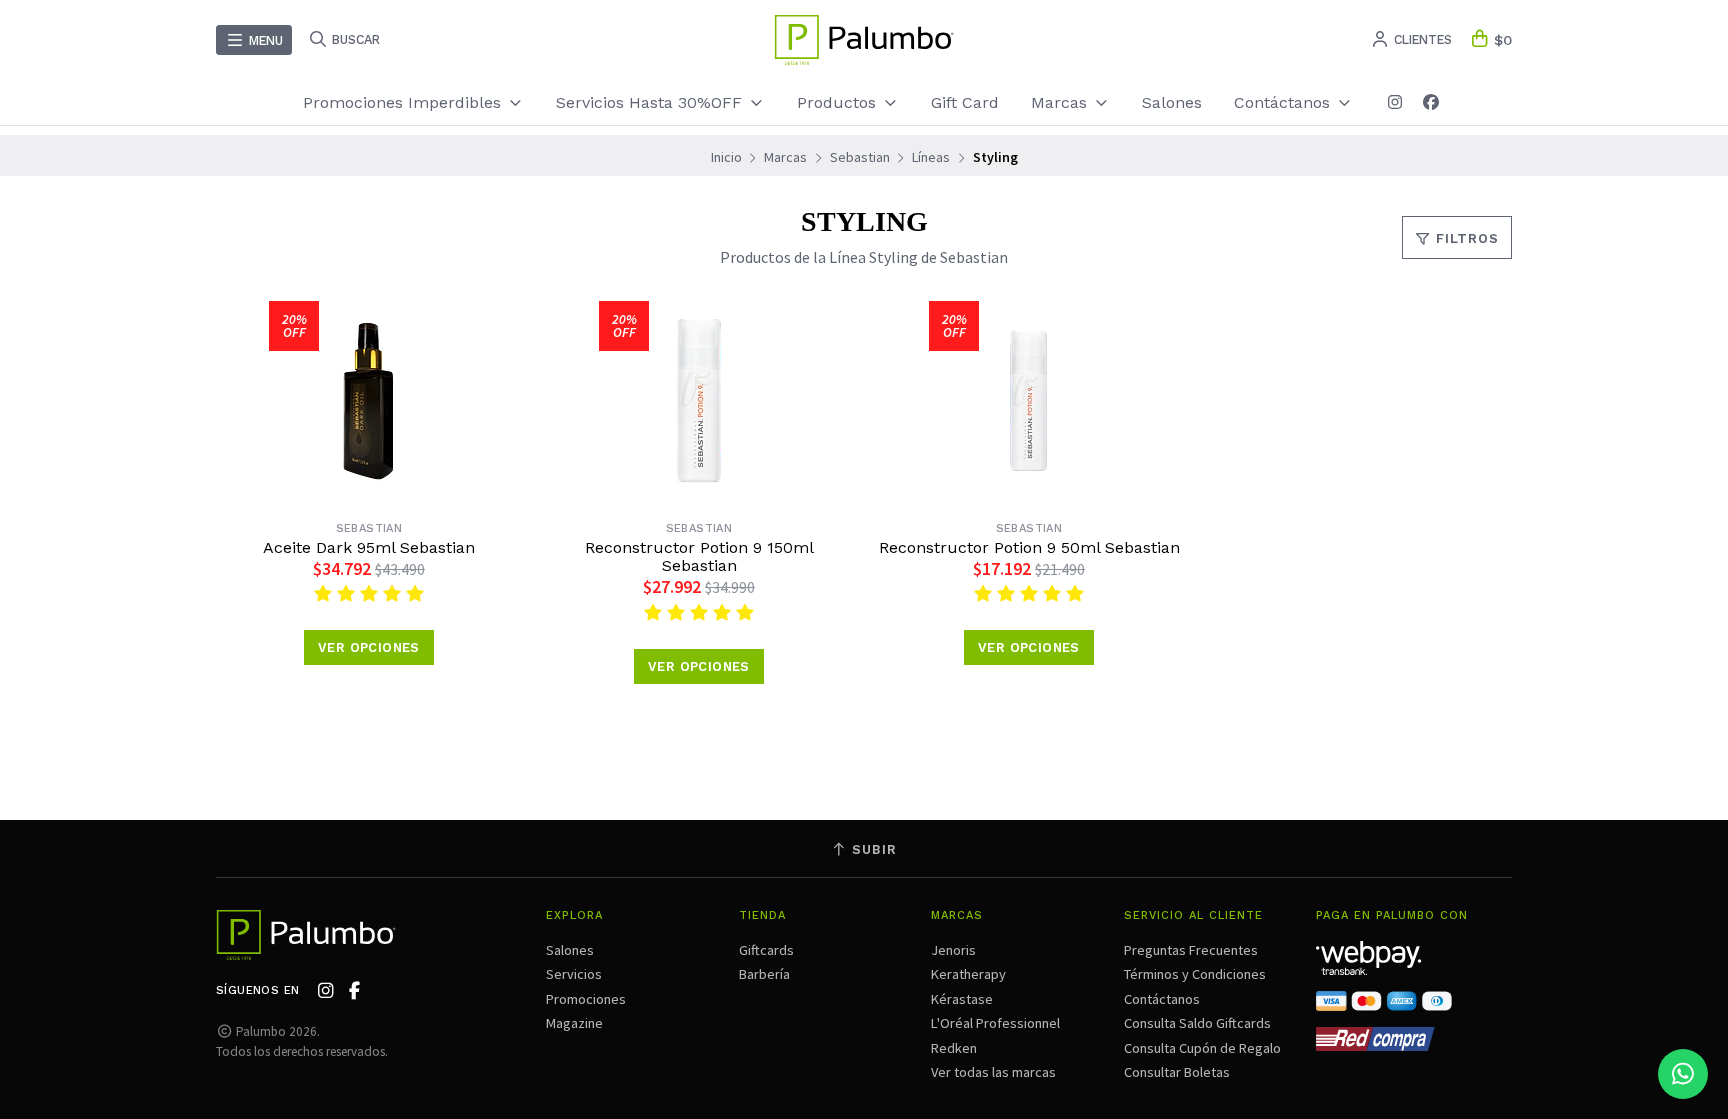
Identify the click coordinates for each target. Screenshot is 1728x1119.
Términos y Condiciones (1195, 974)
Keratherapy (968, 974)
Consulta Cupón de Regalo (1202, 1048)
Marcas (1061, 102)
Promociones (586, 999)
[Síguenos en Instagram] (1395, 102)
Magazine (574, 1023)
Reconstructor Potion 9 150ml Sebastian (699, 557)
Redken (954, 1048)
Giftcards (766, 950)
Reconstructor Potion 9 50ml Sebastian (1029, 548)
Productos (839, 102)
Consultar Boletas (1177, 1072)
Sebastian (860, 157)
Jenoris (953, 950)
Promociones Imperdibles (404, 102)
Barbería (764, 974)
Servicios (574, 974)
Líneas (931, 157)
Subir (872, 849)
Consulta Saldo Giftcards (1197, 1023)
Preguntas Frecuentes (1191, 950)
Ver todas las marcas (993, 1072)
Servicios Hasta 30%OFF (651, 102)
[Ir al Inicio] (864, 40)
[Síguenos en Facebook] (1431, 102)
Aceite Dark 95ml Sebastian (369, 548)
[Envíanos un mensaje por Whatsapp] (1683, 1074)
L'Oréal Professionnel (995, 1023)
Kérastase (962, 999)
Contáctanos (1162, 999)
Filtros (1465, 238)
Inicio (726, 157)
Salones (1172, 102)
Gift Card (965, 102)
